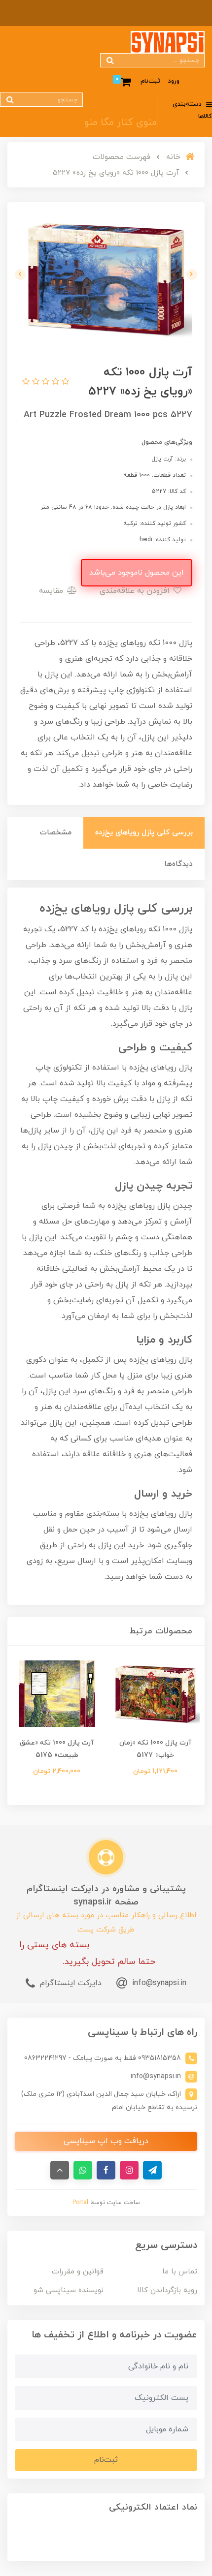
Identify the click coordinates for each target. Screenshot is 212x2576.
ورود (174, 81)
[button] (64, 382)
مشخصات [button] (56, 833)
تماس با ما (180, 2272)
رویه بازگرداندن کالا (167, 2290)
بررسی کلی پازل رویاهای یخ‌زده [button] (144, 833)
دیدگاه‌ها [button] (178, 864)
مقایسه (52, 591)
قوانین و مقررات (78, 2272)
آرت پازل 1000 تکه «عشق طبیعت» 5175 (57, 1749)
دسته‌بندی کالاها (192, 110)
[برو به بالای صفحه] (60, 2170)
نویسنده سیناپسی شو (69, 2290)
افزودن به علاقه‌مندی (136, 591)
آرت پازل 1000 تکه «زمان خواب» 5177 (155, 1749)
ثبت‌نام (150, 81)
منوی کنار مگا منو (121, 123)
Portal (80, 2203)
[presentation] (192, 275)
